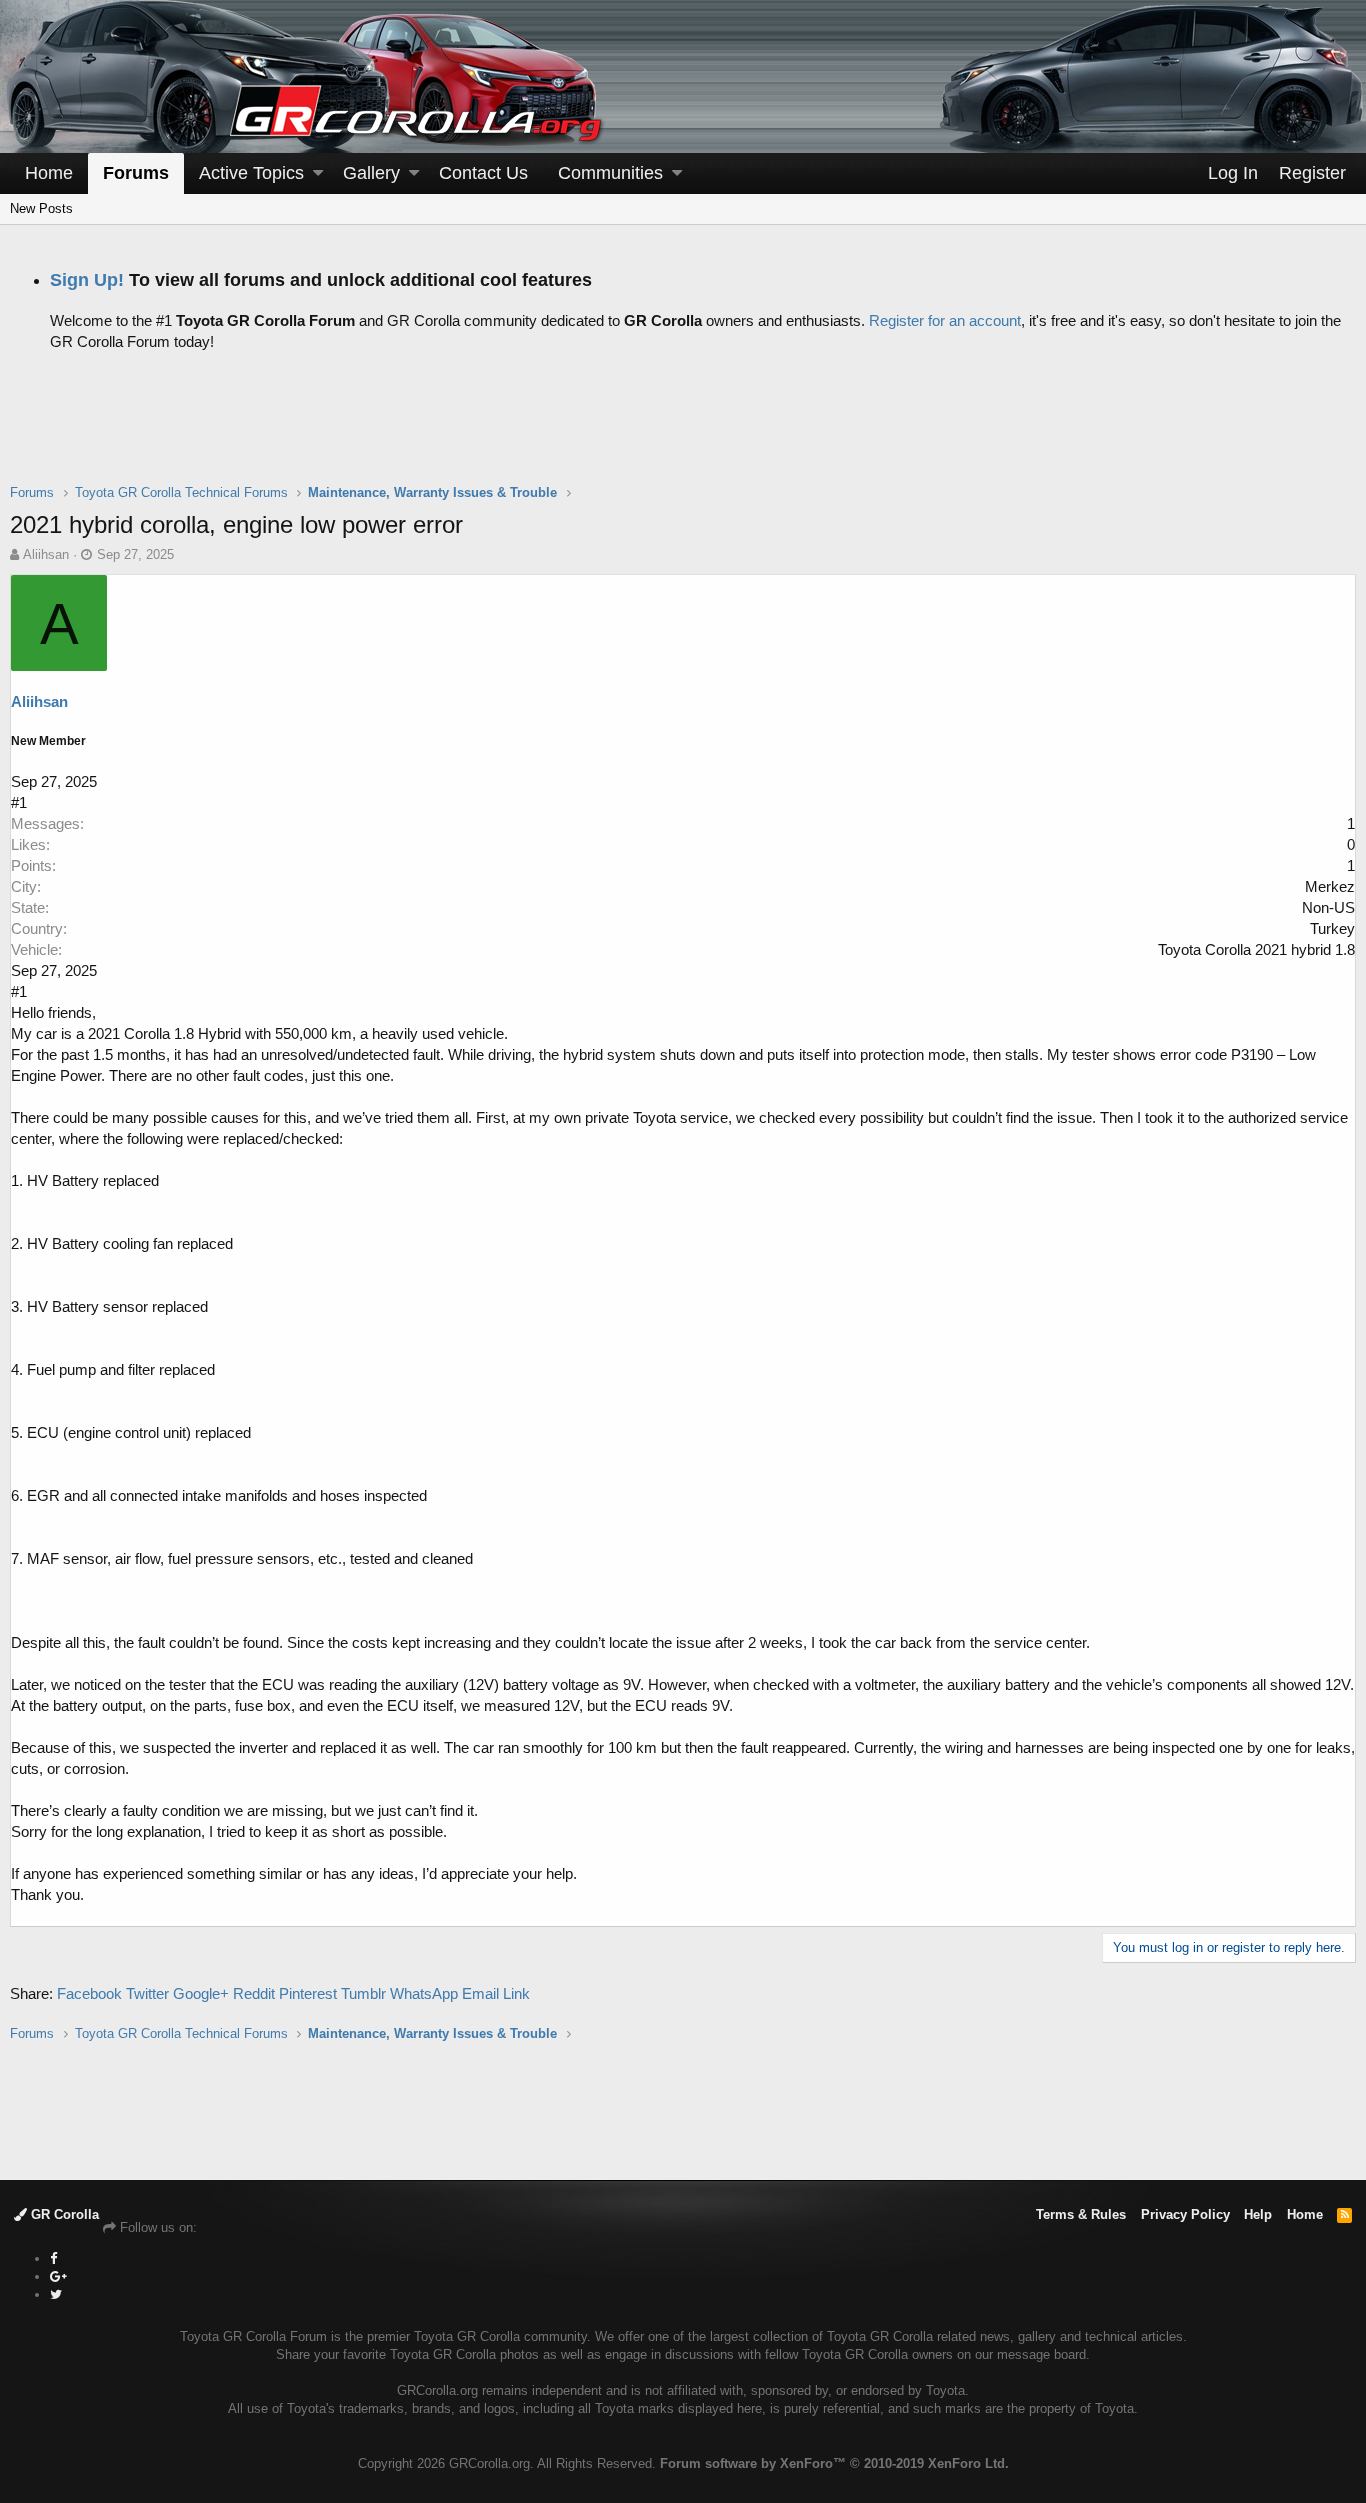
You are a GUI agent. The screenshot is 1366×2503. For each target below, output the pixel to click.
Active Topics (251, 173)
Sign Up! (87, 280)
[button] (318, 173)
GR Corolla (63, 2214)
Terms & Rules (1081, 2214)
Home (49, 173)
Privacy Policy (1185, 2214)
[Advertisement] (683, 433)
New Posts (41, 208)
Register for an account (945, 320)
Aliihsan (46, 554)
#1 (19, 802)
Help (1258, 2214)
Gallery (371, 173)
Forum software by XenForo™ (834, 2463)
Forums (136, 173)
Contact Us (483, 173)
